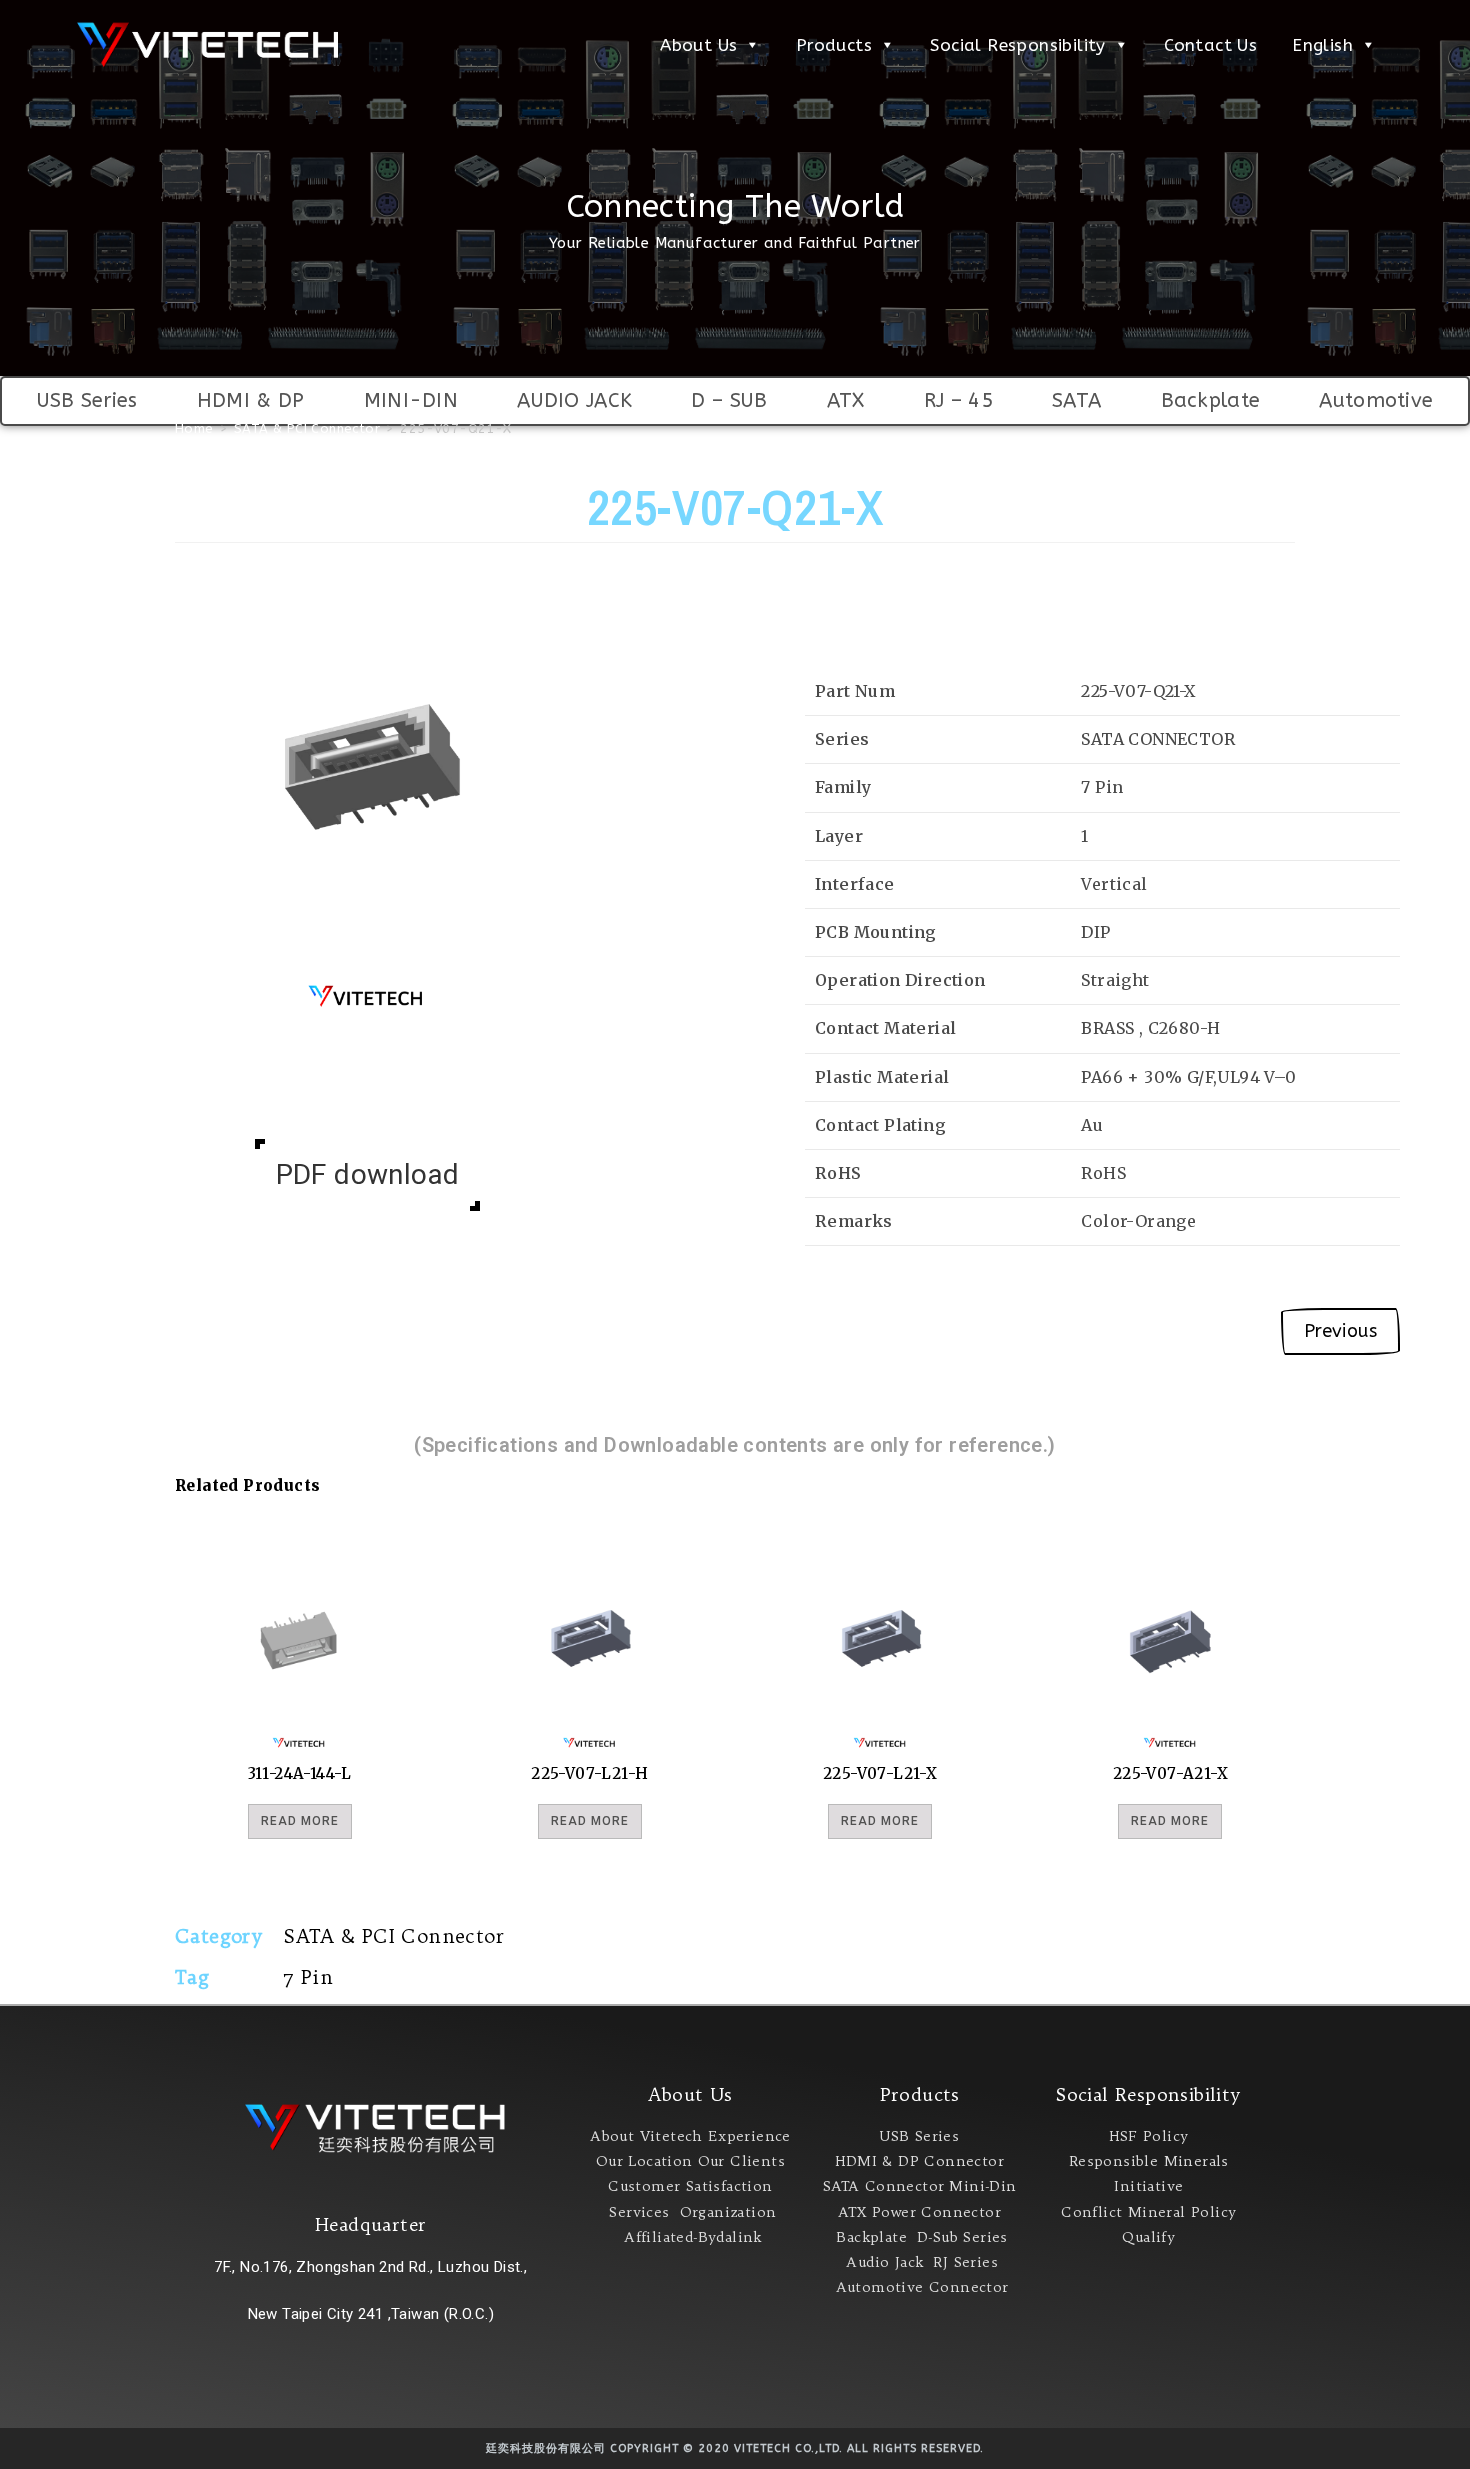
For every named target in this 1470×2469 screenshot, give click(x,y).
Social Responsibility (1017, 45)
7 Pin (308, 1977)
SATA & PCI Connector (393, 1936)
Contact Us (1210, 45)
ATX (846, 400)
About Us (698, 45)
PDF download (368, 1174)
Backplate (1211, 400)
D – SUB (729, 400)
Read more (300, 1821)
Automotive (1376, 400)
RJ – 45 (958, 400)
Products (834, 45)
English (1322, 45)
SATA (1076, 400)
